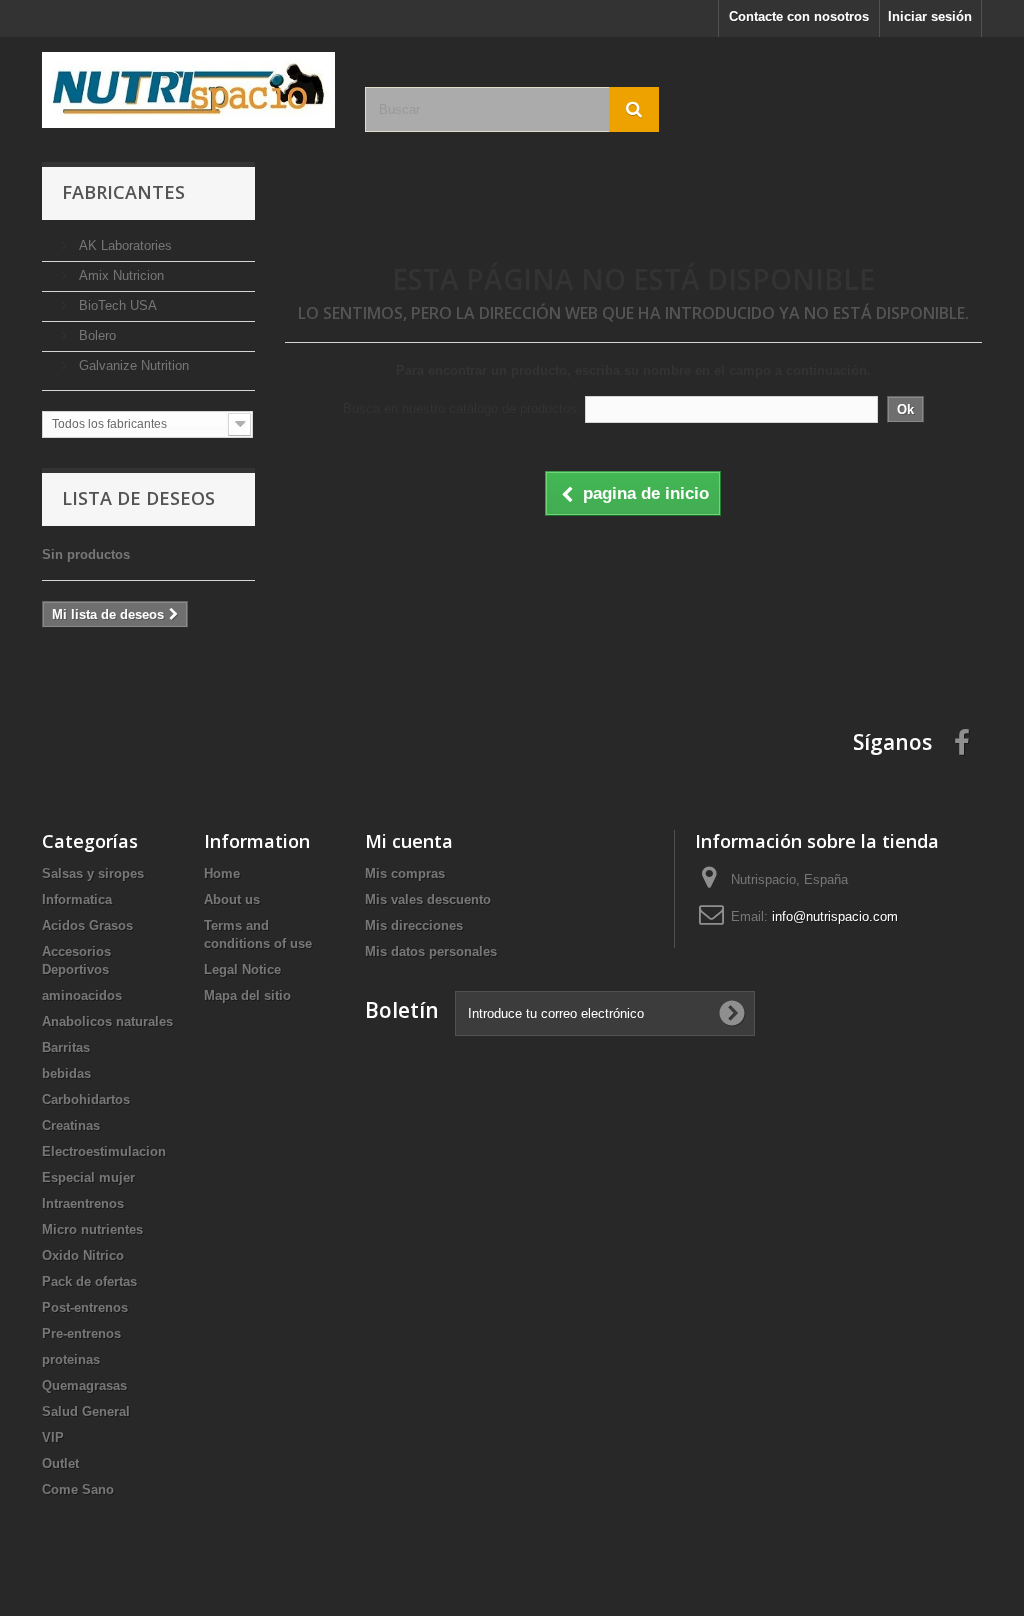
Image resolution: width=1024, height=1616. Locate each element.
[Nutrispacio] (188, 90)
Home (222, 873)
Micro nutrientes (92, 1229)
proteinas (71, 1359)
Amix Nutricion (119, 275)
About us (232, 899)
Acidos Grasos (87, 925)
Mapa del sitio (247, 995)
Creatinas (71, 1125)
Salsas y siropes (93, 873)
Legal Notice (242, 969)
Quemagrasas (84, 1385)
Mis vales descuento (428, 899)
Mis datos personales (431, 951)
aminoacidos (82, 995)
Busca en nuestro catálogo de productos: (462, 408)
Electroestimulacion (104, 1151)
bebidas (66, 1073)
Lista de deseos (138, 498)
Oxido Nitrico (83, 1255)
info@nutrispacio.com (835, 916)
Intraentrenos (83, 1203)
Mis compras (405, 873)
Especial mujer (88, 1177)
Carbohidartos (86, 1099)
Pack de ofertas (89, 1281)
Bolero (95, 335)
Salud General (86, 1411)
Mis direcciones (414, 925)
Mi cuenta (409, 841)
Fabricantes (123, 192)
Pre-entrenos (81, 1333)
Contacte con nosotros (799, 16)
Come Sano (78, 1489)
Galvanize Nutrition (132, 365)
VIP (53, 1437)
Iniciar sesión (930, 16)
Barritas (66, 1047)
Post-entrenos (85, 1307)
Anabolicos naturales (107, 1021)
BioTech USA (116, 305)
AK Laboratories (123, 245)
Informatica (77, 899)
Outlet (60, 1463)
